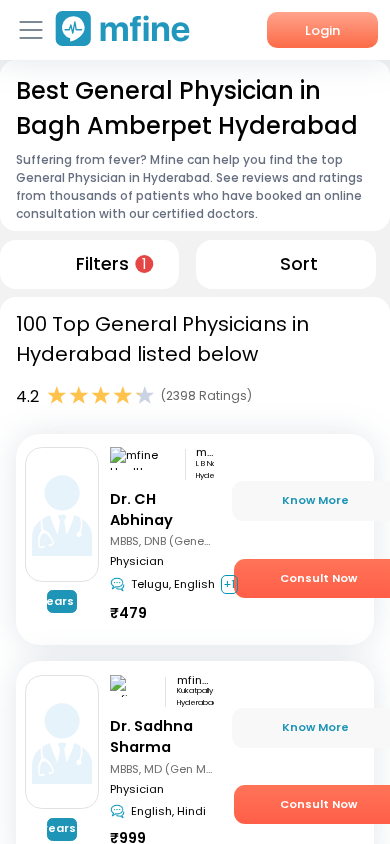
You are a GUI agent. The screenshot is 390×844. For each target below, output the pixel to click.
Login (322, 30)
